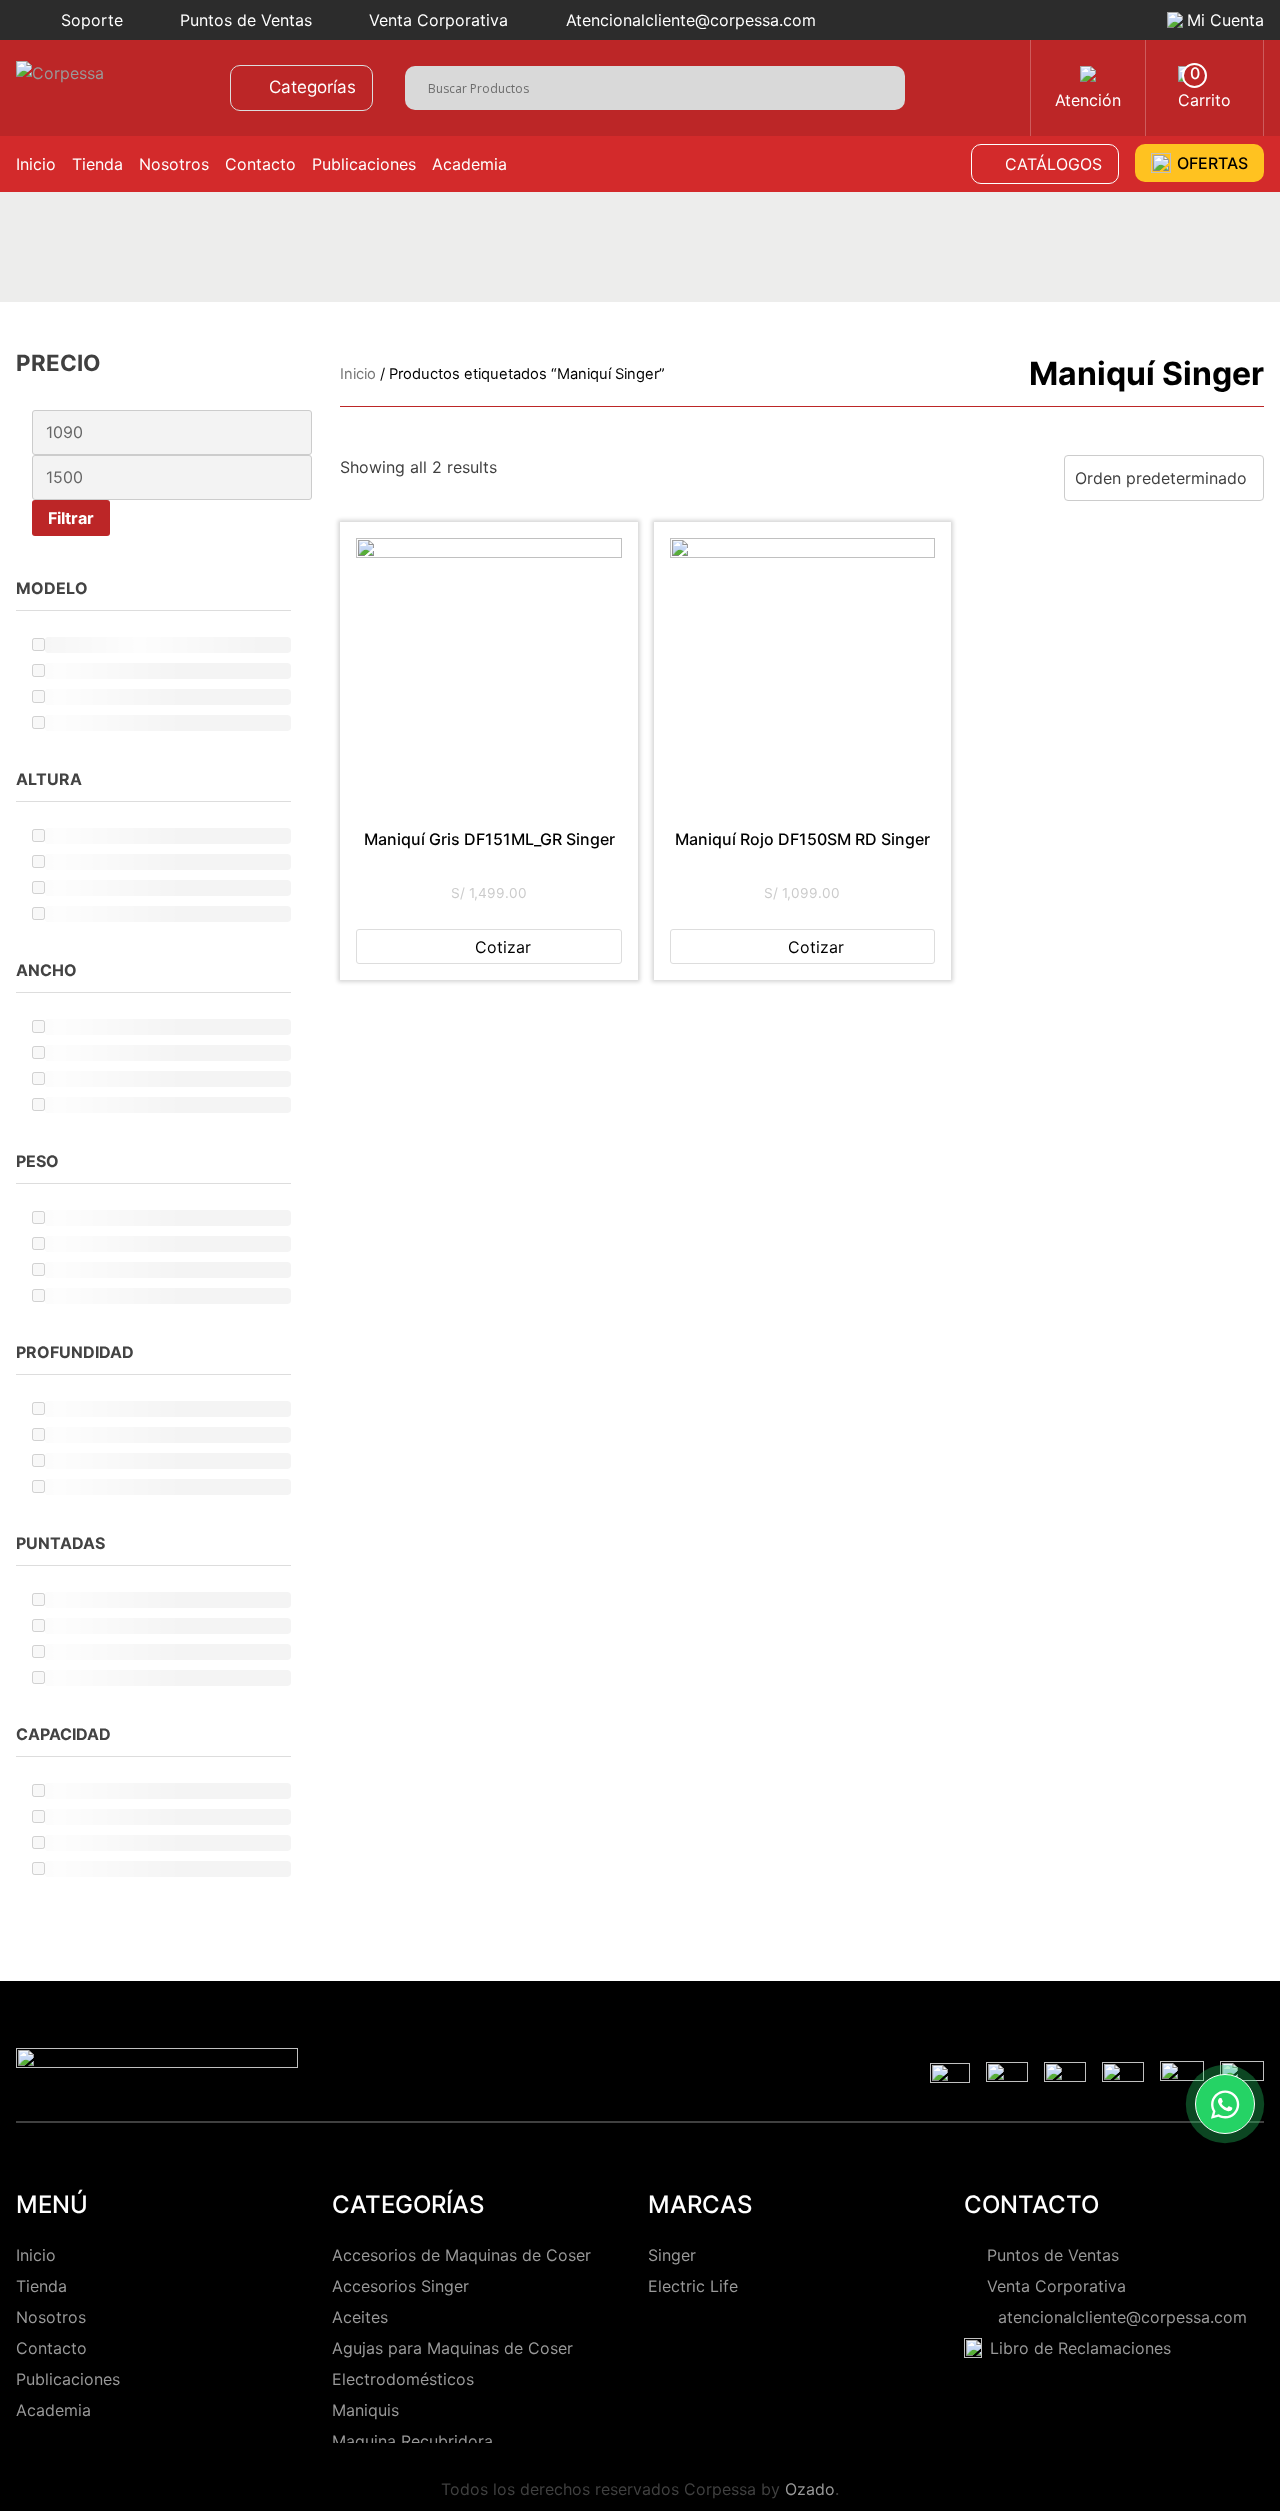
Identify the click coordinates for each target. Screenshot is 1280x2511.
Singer (672, 2255)
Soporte (92, 20)
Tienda (97, 164)
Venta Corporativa (438, 20)
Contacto (260, 164)
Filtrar (71, 518)
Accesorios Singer (400, 2286)
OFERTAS (1212, 163)
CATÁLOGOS (1053, 164)
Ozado (810, 2489)
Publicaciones (364, 164)
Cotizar (503, 947)
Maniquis (365, 2410)
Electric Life (693, 2286)
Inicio (36, 164)
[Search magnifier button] (889, 85)
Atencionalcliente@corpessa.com (691, 20)
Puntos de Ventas (246, 20)
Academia (469, 164)
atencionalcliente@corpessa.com (1117, 2317)
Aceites (360, 2317)
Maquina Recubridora (412, 2441)
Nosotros (174, 164)
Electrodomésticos (403, 2379)
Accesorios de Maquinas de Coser (461, 2255)
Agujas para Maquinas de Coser (452, 2348)
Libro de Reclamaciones (1080, 2348)
